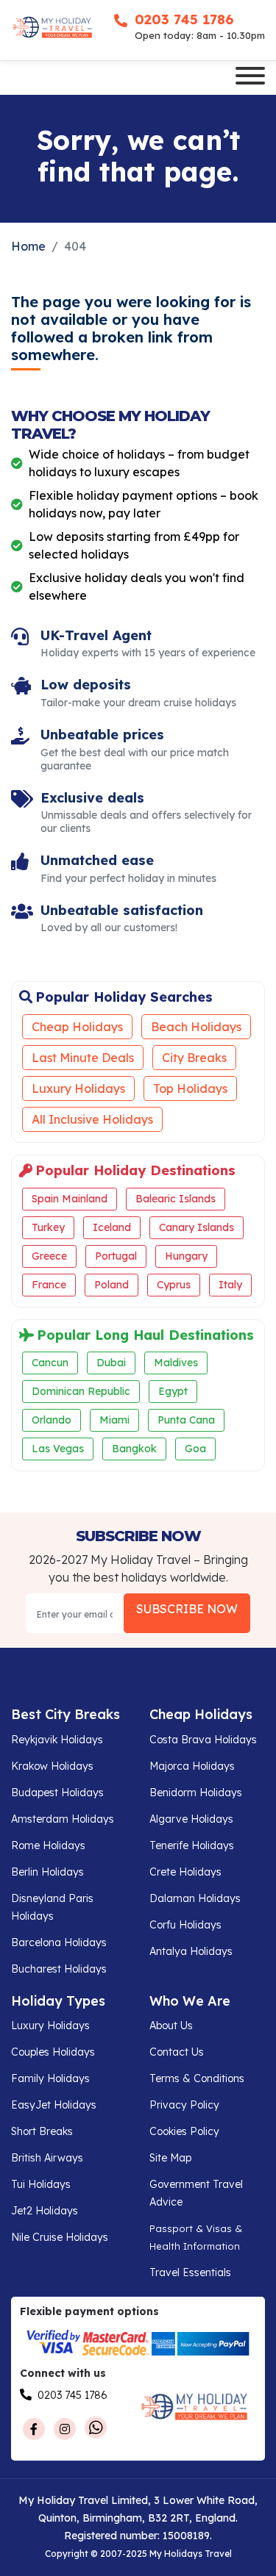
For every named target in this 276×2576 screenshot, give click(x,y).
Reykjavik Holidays (57, 1740)
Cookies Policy (184, 2131)
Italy (230, 1285)
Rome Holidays (48, 1845)
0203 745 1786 (184, 19)
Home (28, 246)
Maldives (176, 1363)
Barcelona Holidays (59, 1942)
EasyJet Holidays (54, 2105)
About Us (171, 2026)
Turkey (48, 1227)
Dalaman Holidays (195, 1898)
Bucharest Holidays (59, 1969)
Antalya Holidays (191, 1951)
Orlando (52, 1420)
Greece (49, 1256)
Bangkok (134, 1449)
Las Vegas (58, 1449)
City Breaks (194, 1058)
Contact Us (177, 2052)
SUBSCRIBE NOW (187, 1609)
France (49, 1285)
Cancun (50, 1363)
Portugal (116, 1256)
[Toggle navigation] (250, 78)
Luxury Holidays (78, 1088)
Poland (112, 1285)
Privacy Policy (184, 2105)
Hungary (186, 1256)
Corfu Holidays (185, 1925)
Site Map (170, 2158)
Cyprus (174, 1285)
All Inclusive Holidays (92, 1119)
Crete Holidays (185, 1872)
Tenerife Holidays (192, 1845)
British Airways (47, 2158)
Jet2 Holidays (45, 2211)
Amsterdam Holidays (63, 1819)
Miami (114, 1420)
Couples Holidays (53, 2052)
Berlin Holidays (47, 1872)
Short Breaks (42, 2131)
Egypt (173, 1391)
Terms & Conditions (197, 2078)
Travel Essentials (190, 2272)
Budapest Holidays (57, 1793)
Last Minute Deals (83, 1058)
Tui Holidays (41, 2184)
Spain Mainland (70, 1199)
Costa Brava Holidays (203, 1740)
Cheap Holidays (77, 1027)
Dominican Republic (81, 1391)
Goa (195, 1449)
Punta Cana (186, 1420)
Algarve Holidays (191, 1819)
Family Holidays (50, 2078)
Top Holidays (190, 1088)
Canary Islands (197, 1227)
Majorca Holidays (192, 1766)
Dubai (111, 1363)
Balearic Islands (176, 1199)
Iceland (112, 1227)
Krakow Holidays (52, 1766)
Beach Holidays (196, 1027)
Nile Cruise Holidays (60, 2237)
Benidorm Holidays (196, 1793)
